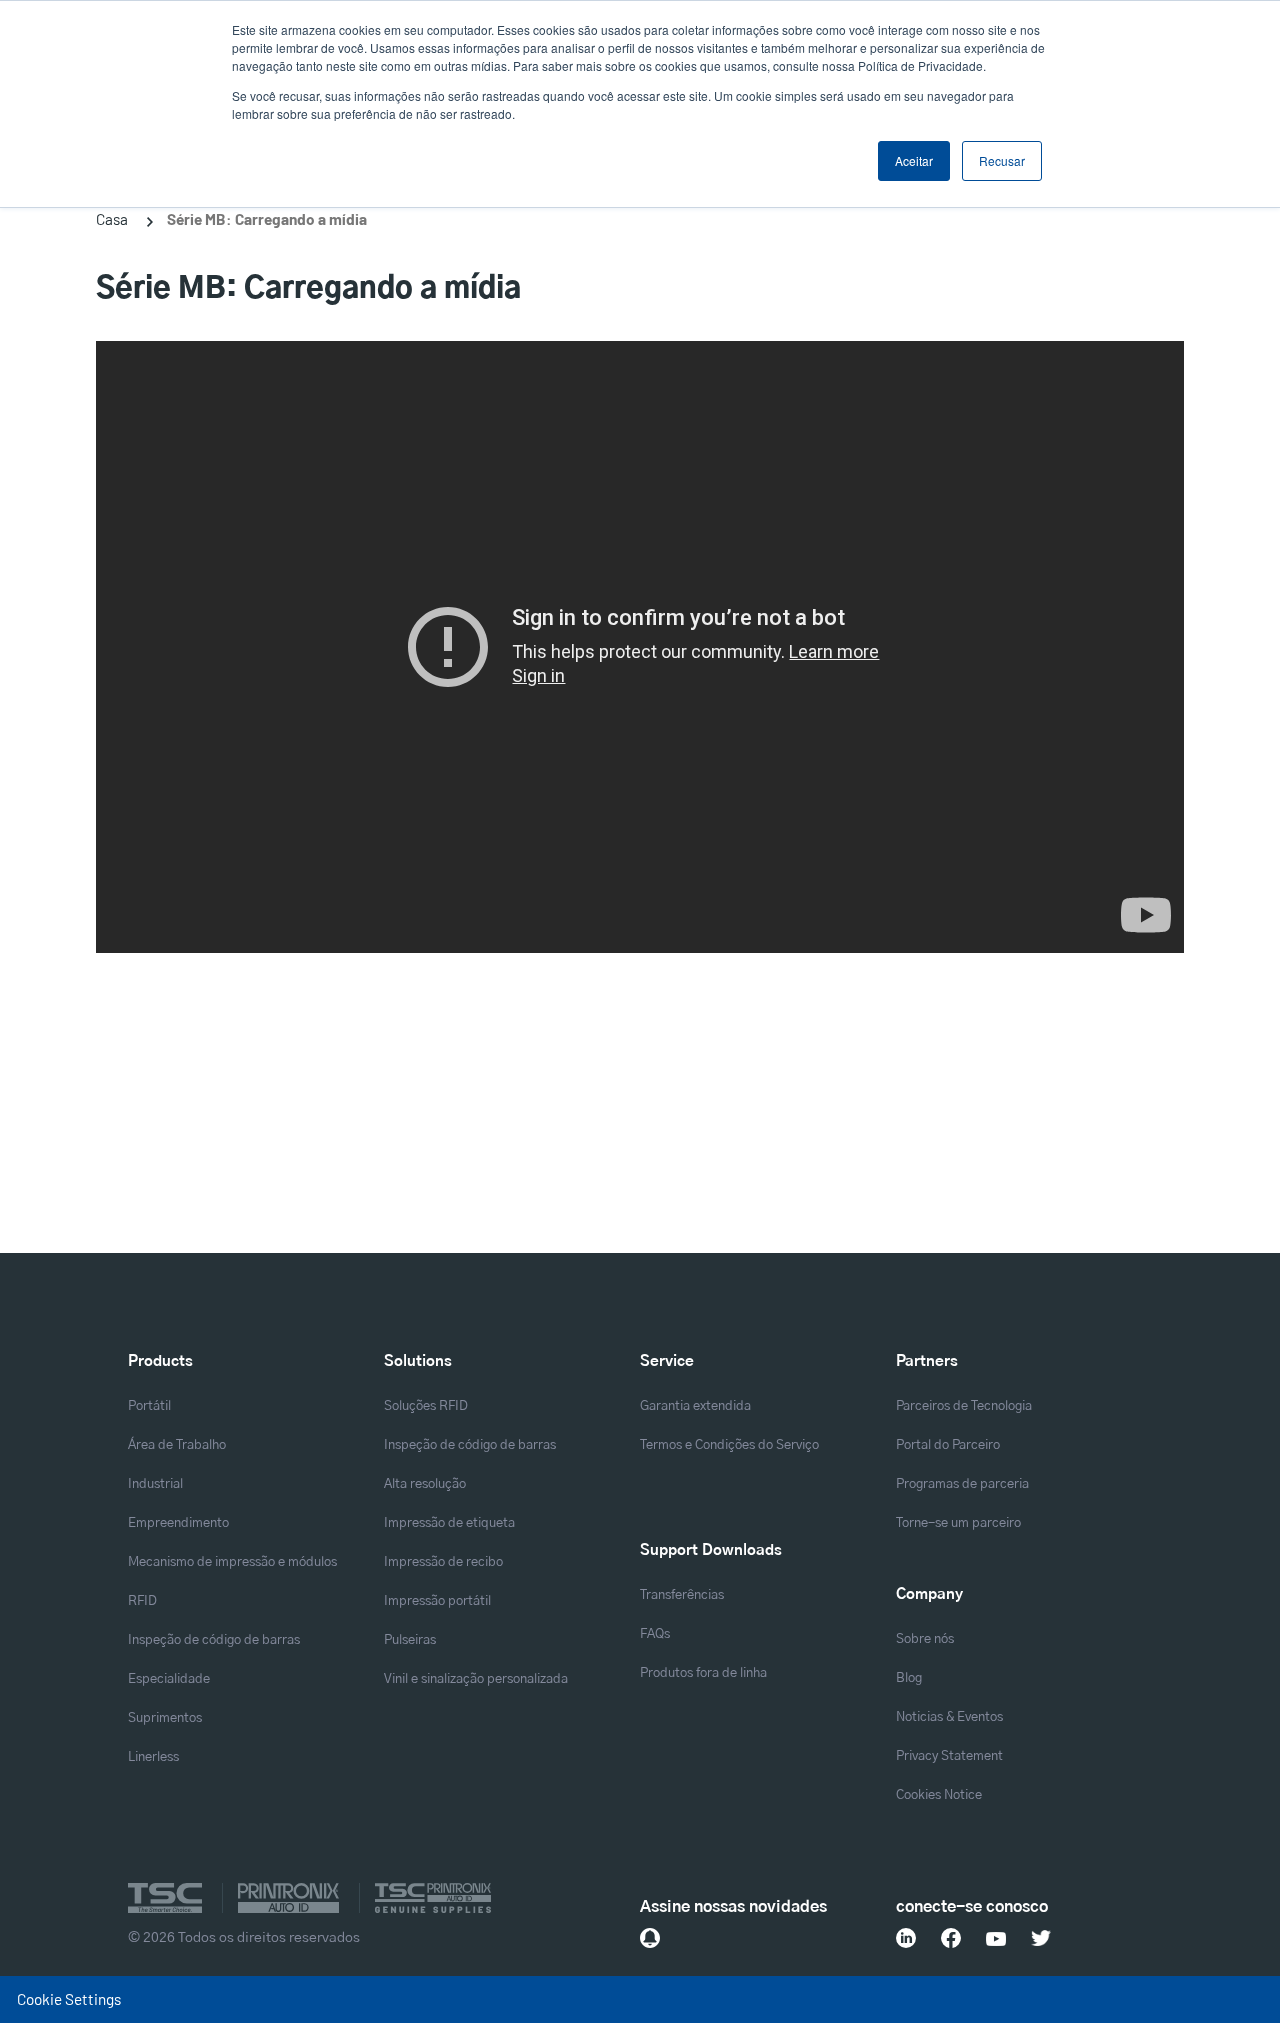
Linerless (153, 1757)
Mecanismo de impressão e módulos (232, 1562)
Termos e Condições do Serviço (729, 1445)
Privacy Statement (949, 1756)
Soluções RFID (426, 1406)
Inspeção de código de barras (214, 1640)
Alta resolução (425, 1484)
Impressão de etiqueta (449, 1523)
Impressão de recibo (443, 1562)
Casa (112, 219)
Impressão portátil (437, 1601)
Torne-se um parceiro (958, 1523)
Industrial (155, 1484)
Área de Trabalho (177, 1445)
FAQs (655, 1634)
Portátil (149, 1406)
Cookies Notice (939, 1795)
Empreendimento (178, 1523)
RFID (142, 1601)
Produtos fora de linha (703, 1673)
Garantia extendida (695, 1406)
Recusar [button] (1002, 160)
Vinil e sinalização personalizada (476, 1679)
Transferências (682, 1595)
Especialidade (169, 1679)
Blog (909, 1678)
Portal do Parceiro (948, 1445)
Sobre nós (925, 1639)
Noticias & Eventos (949, 1717)
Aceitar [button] (914, 160)
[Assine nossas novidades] (650, 1938)
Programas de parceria (962, 1484)
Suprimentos (165, 1718)
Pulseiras (410, 1640)
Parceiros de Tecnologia (964, 1406)
